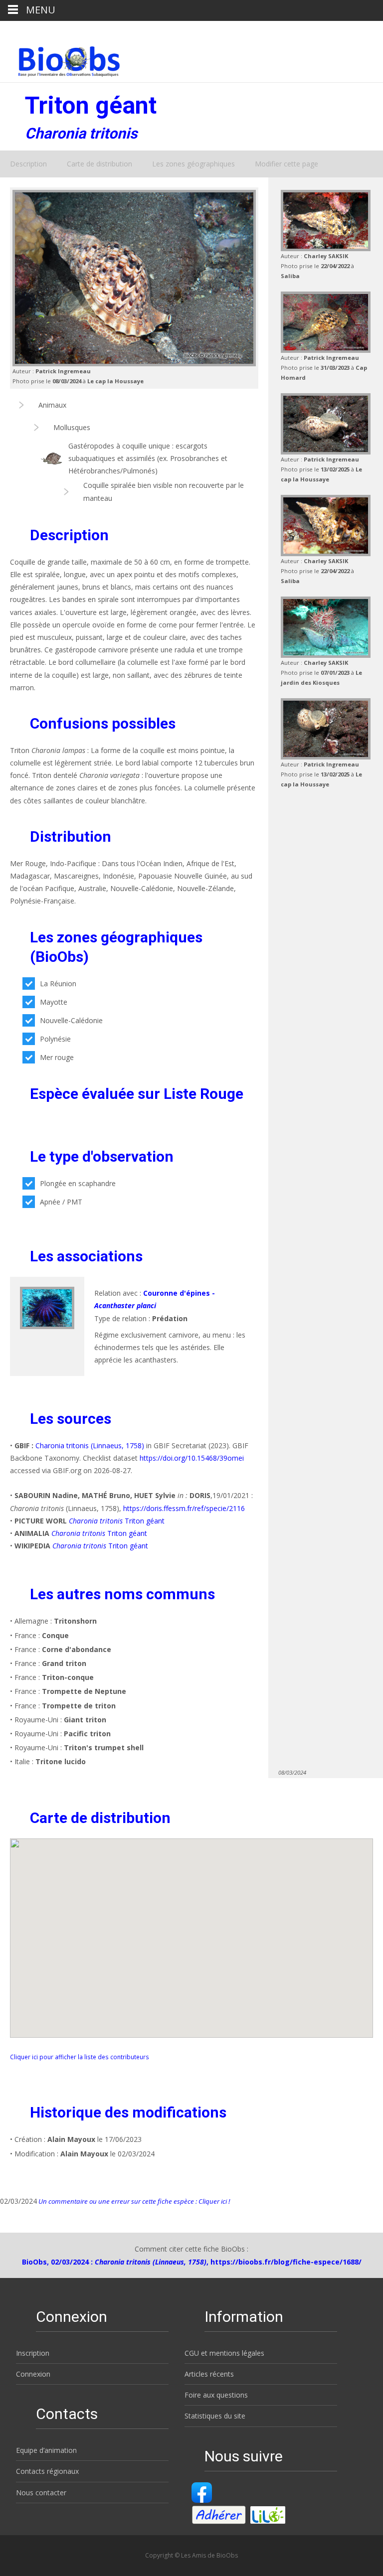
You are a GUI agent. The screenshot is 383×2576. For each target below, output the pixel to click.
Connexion (33, 2374)
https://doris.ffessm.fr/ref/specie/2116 (184, 1508)
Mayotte (54, 1002)
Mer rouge (57, 1057)
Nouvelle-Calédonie (71, 1020)
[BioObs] (61, 59)
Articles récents (209, 2374)
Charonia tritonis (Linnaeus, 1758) (90, 1445)
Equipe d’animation (46, 2450)
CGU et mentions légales (224, 2353)
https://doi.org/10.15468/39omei (192, 1458)
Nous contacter (41, 2493)
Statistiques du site (215, 2416)
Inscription (33, 2353)
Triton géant (117, 1521)
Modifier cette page (287, 164)
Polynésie (55, 1039)
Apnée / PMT (61, 1202)
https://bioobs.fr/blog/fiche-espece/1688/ (286, 2262)
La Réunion (58, 984)
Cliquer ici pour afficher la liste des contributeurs (80, 2057)
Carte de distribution (99, 164)
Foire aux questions (216, 2395)
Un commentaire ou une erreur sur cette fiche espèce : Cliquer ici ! (133, 2201)
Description (28, 164)
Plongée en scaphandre (78, 1183)
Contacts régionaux (47, 2471)
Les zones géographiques (193, 164)
